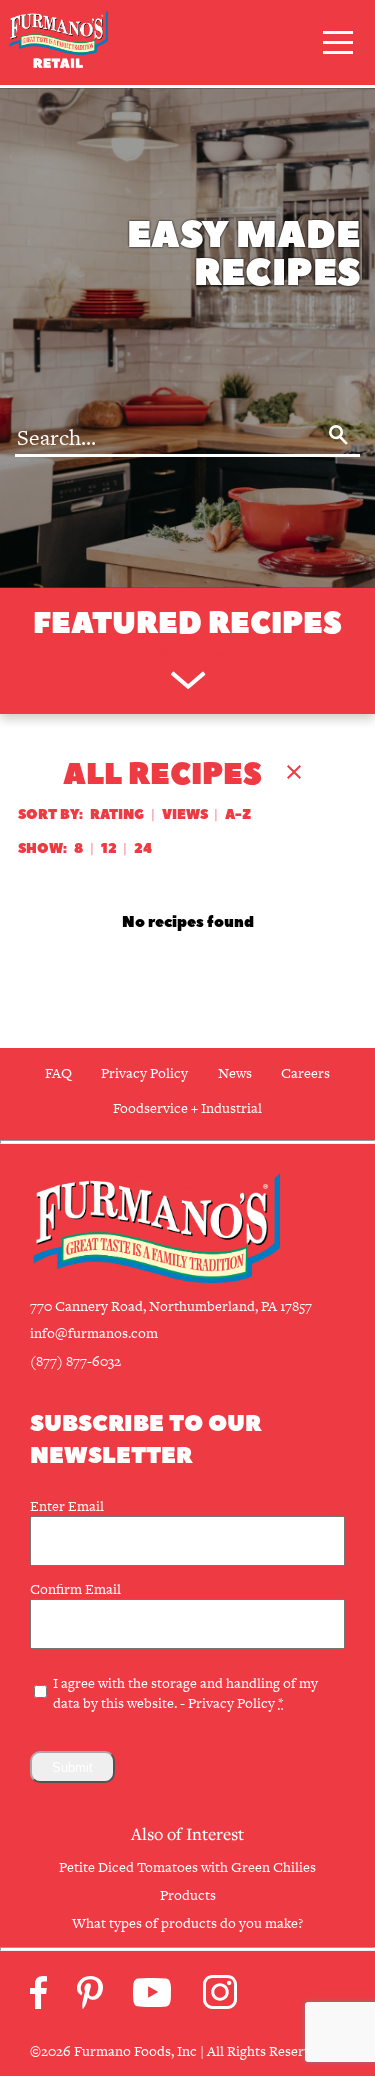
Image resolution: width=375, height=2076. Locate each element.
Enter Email (67, 1506)
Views (185, 814)
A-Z (238, 814)
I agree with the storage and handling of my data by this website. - (185, 1693)
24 (143, 848)
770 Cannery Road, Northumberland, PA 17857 (171, 1306)
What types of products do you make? (187, 1923)
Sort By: (50, 814)
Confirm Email (75, 1589)
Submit (72, 1767)
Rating (117, 814)
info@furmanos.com (94, 1333)
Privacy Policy (231, 1703)
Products (188, 1895)
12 (109, 848)
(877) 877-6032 (75, 1361)
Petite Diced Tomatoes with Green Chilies (187, 1867)
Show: (42, 848)
